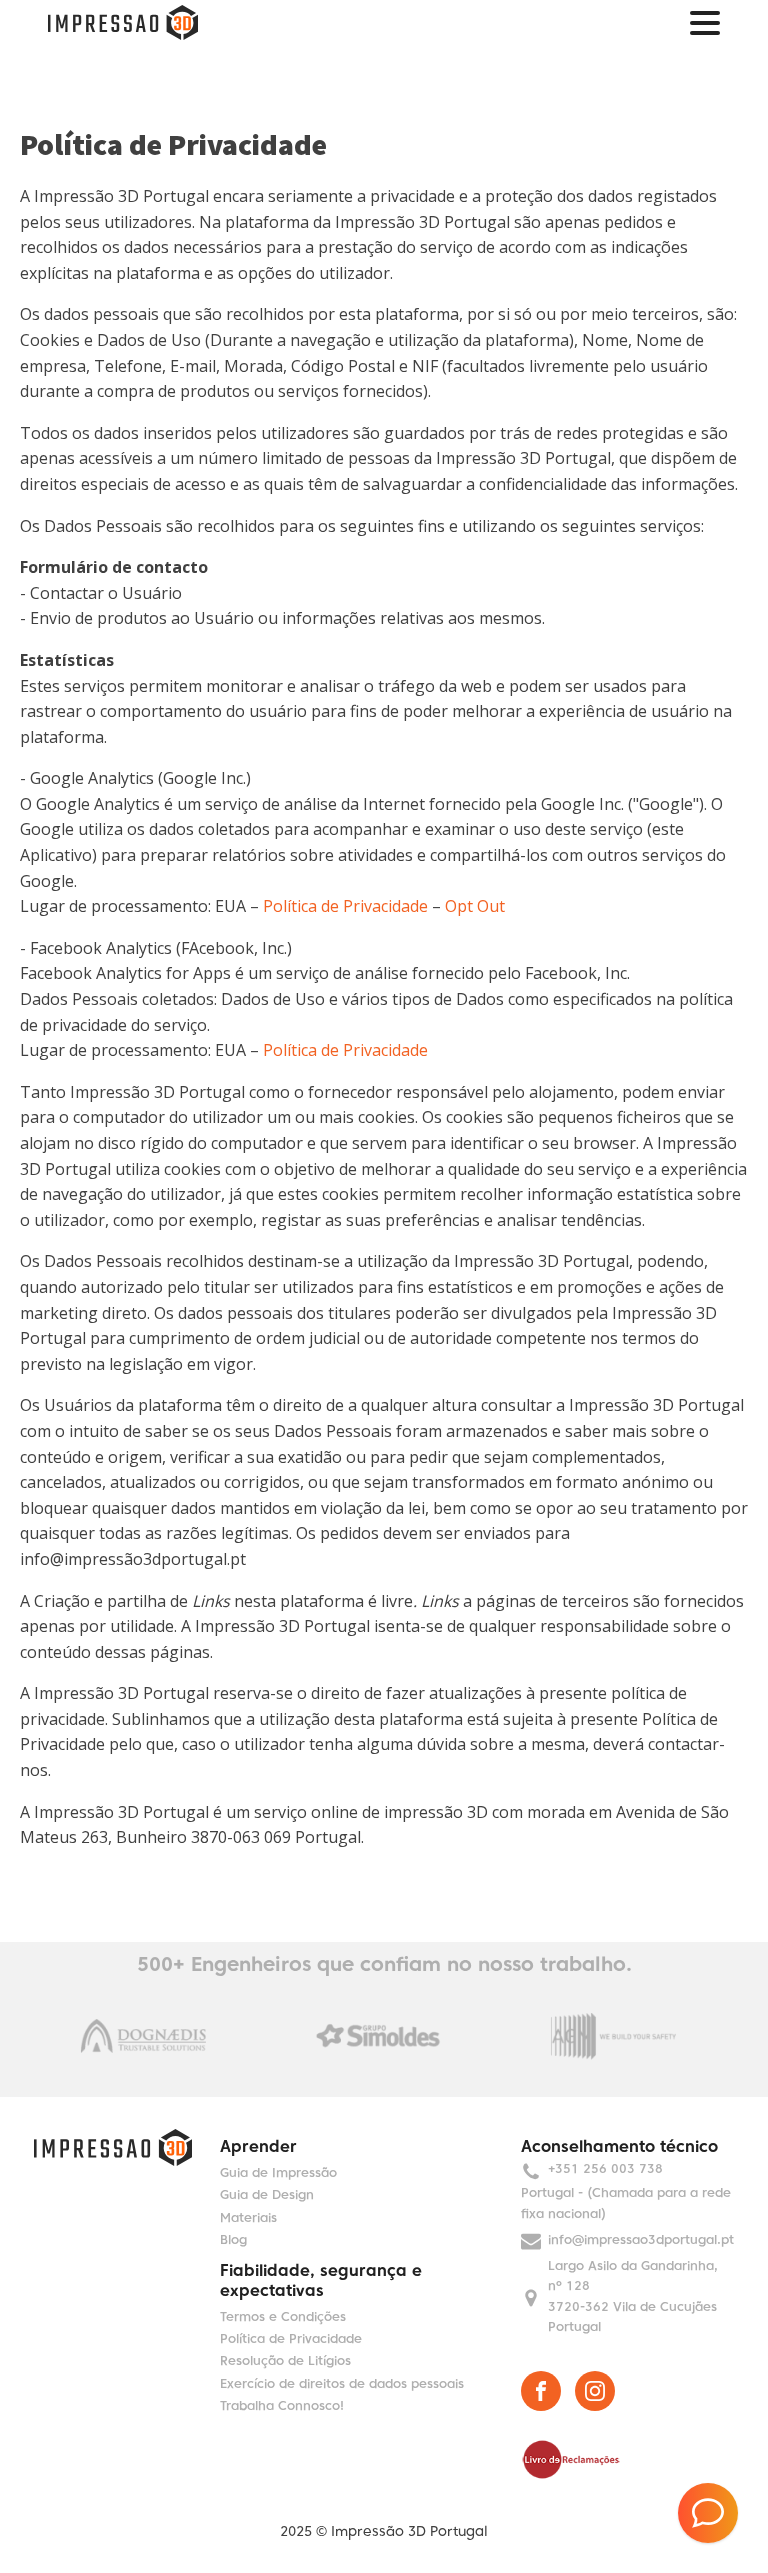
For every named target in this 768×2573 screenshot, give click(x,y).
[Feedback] (708, 2513)
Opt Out (475, 906)
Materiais (248, 2219)
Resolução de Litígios (285, 2362)
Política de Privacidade (345, 906)
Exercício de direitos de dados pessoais (342, 2385)
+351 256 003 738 (605, 2170)
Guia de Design (267, 2196)
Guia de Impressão (278, 2174)
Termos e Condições (283, 2318)
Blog (233, 2241)
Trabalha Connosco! (282, 2407)
